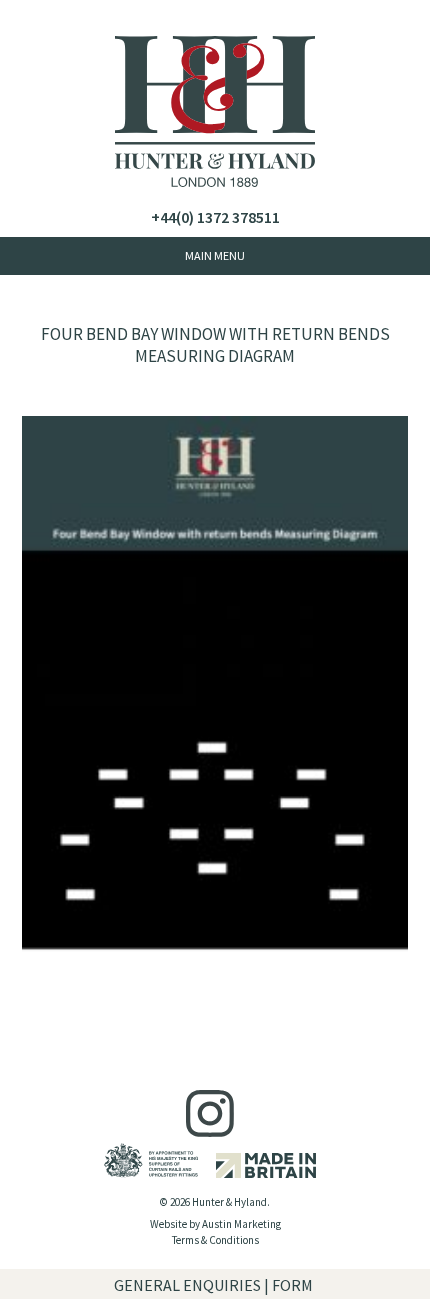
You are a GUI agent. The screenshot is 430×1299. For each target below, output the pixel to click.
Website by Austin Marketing (215, 1224)
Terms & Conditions (215, 1240)
